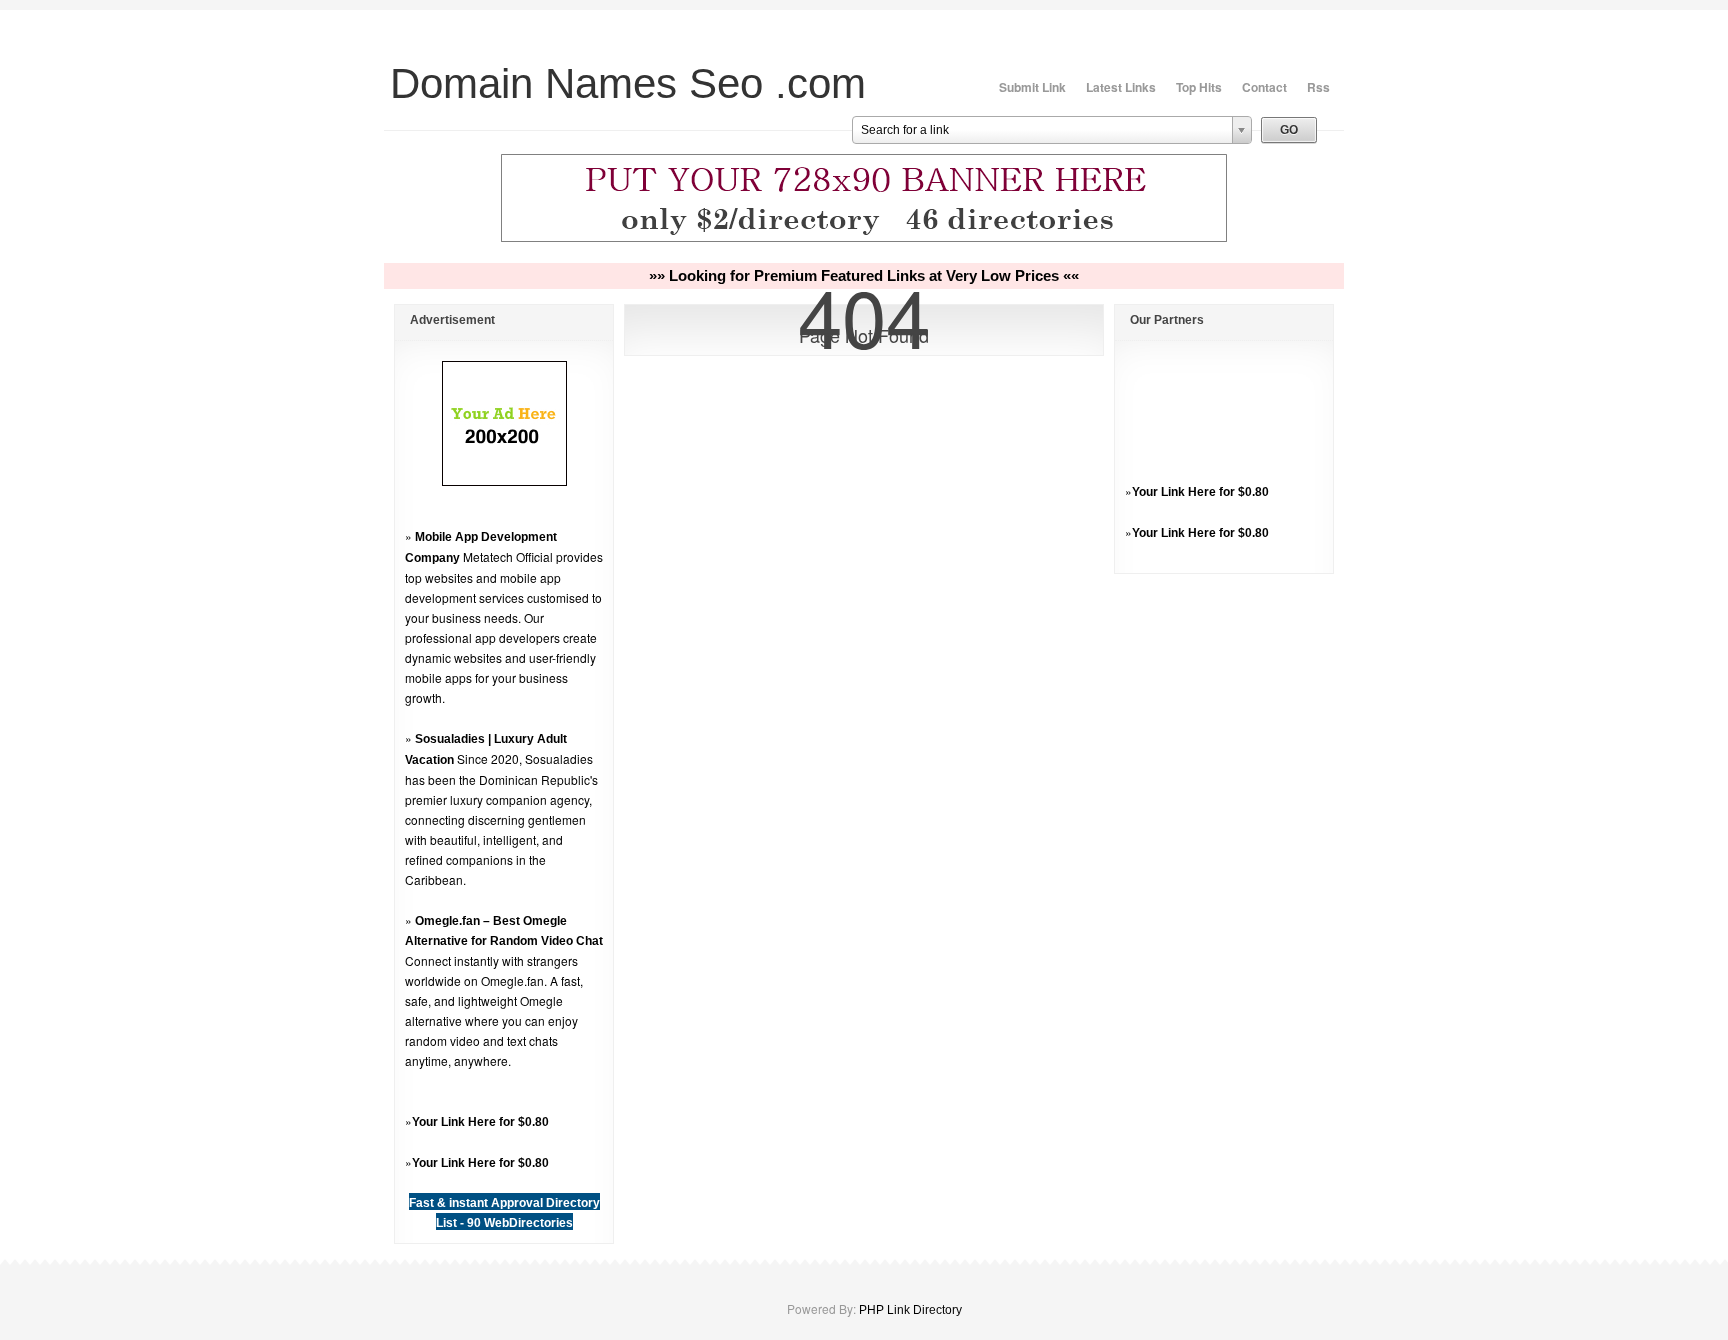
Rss (1318, 87)
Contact (1264, 87)
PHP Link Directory (910, 1310)
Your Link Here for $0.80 (480, 1122)
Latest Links (1121, 87)
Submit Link (1032, 87)
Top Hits (1199, 87)
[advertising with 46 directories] (504, 482)
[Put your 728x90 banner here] (864, 239)
